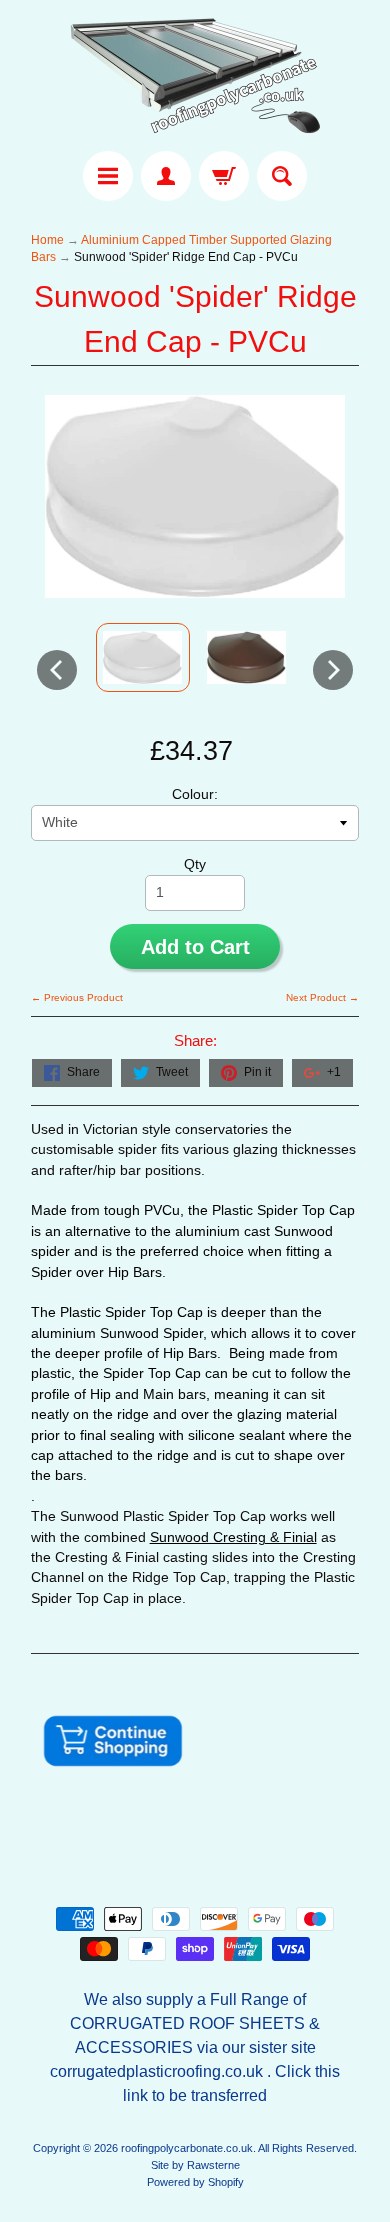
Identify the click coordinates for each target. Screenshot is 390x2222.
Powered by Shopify (195, 2182)
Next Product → (322, 997)
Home (47, 240)
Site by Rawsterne (195, 2165)
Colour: (195, 794)
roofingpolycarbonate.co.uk (187, 2148)
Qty (195, 864)
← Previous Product (77, 997)
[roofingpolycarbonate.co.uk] (195, 78)
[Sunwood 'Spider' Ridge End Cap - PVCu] (143, 657)
